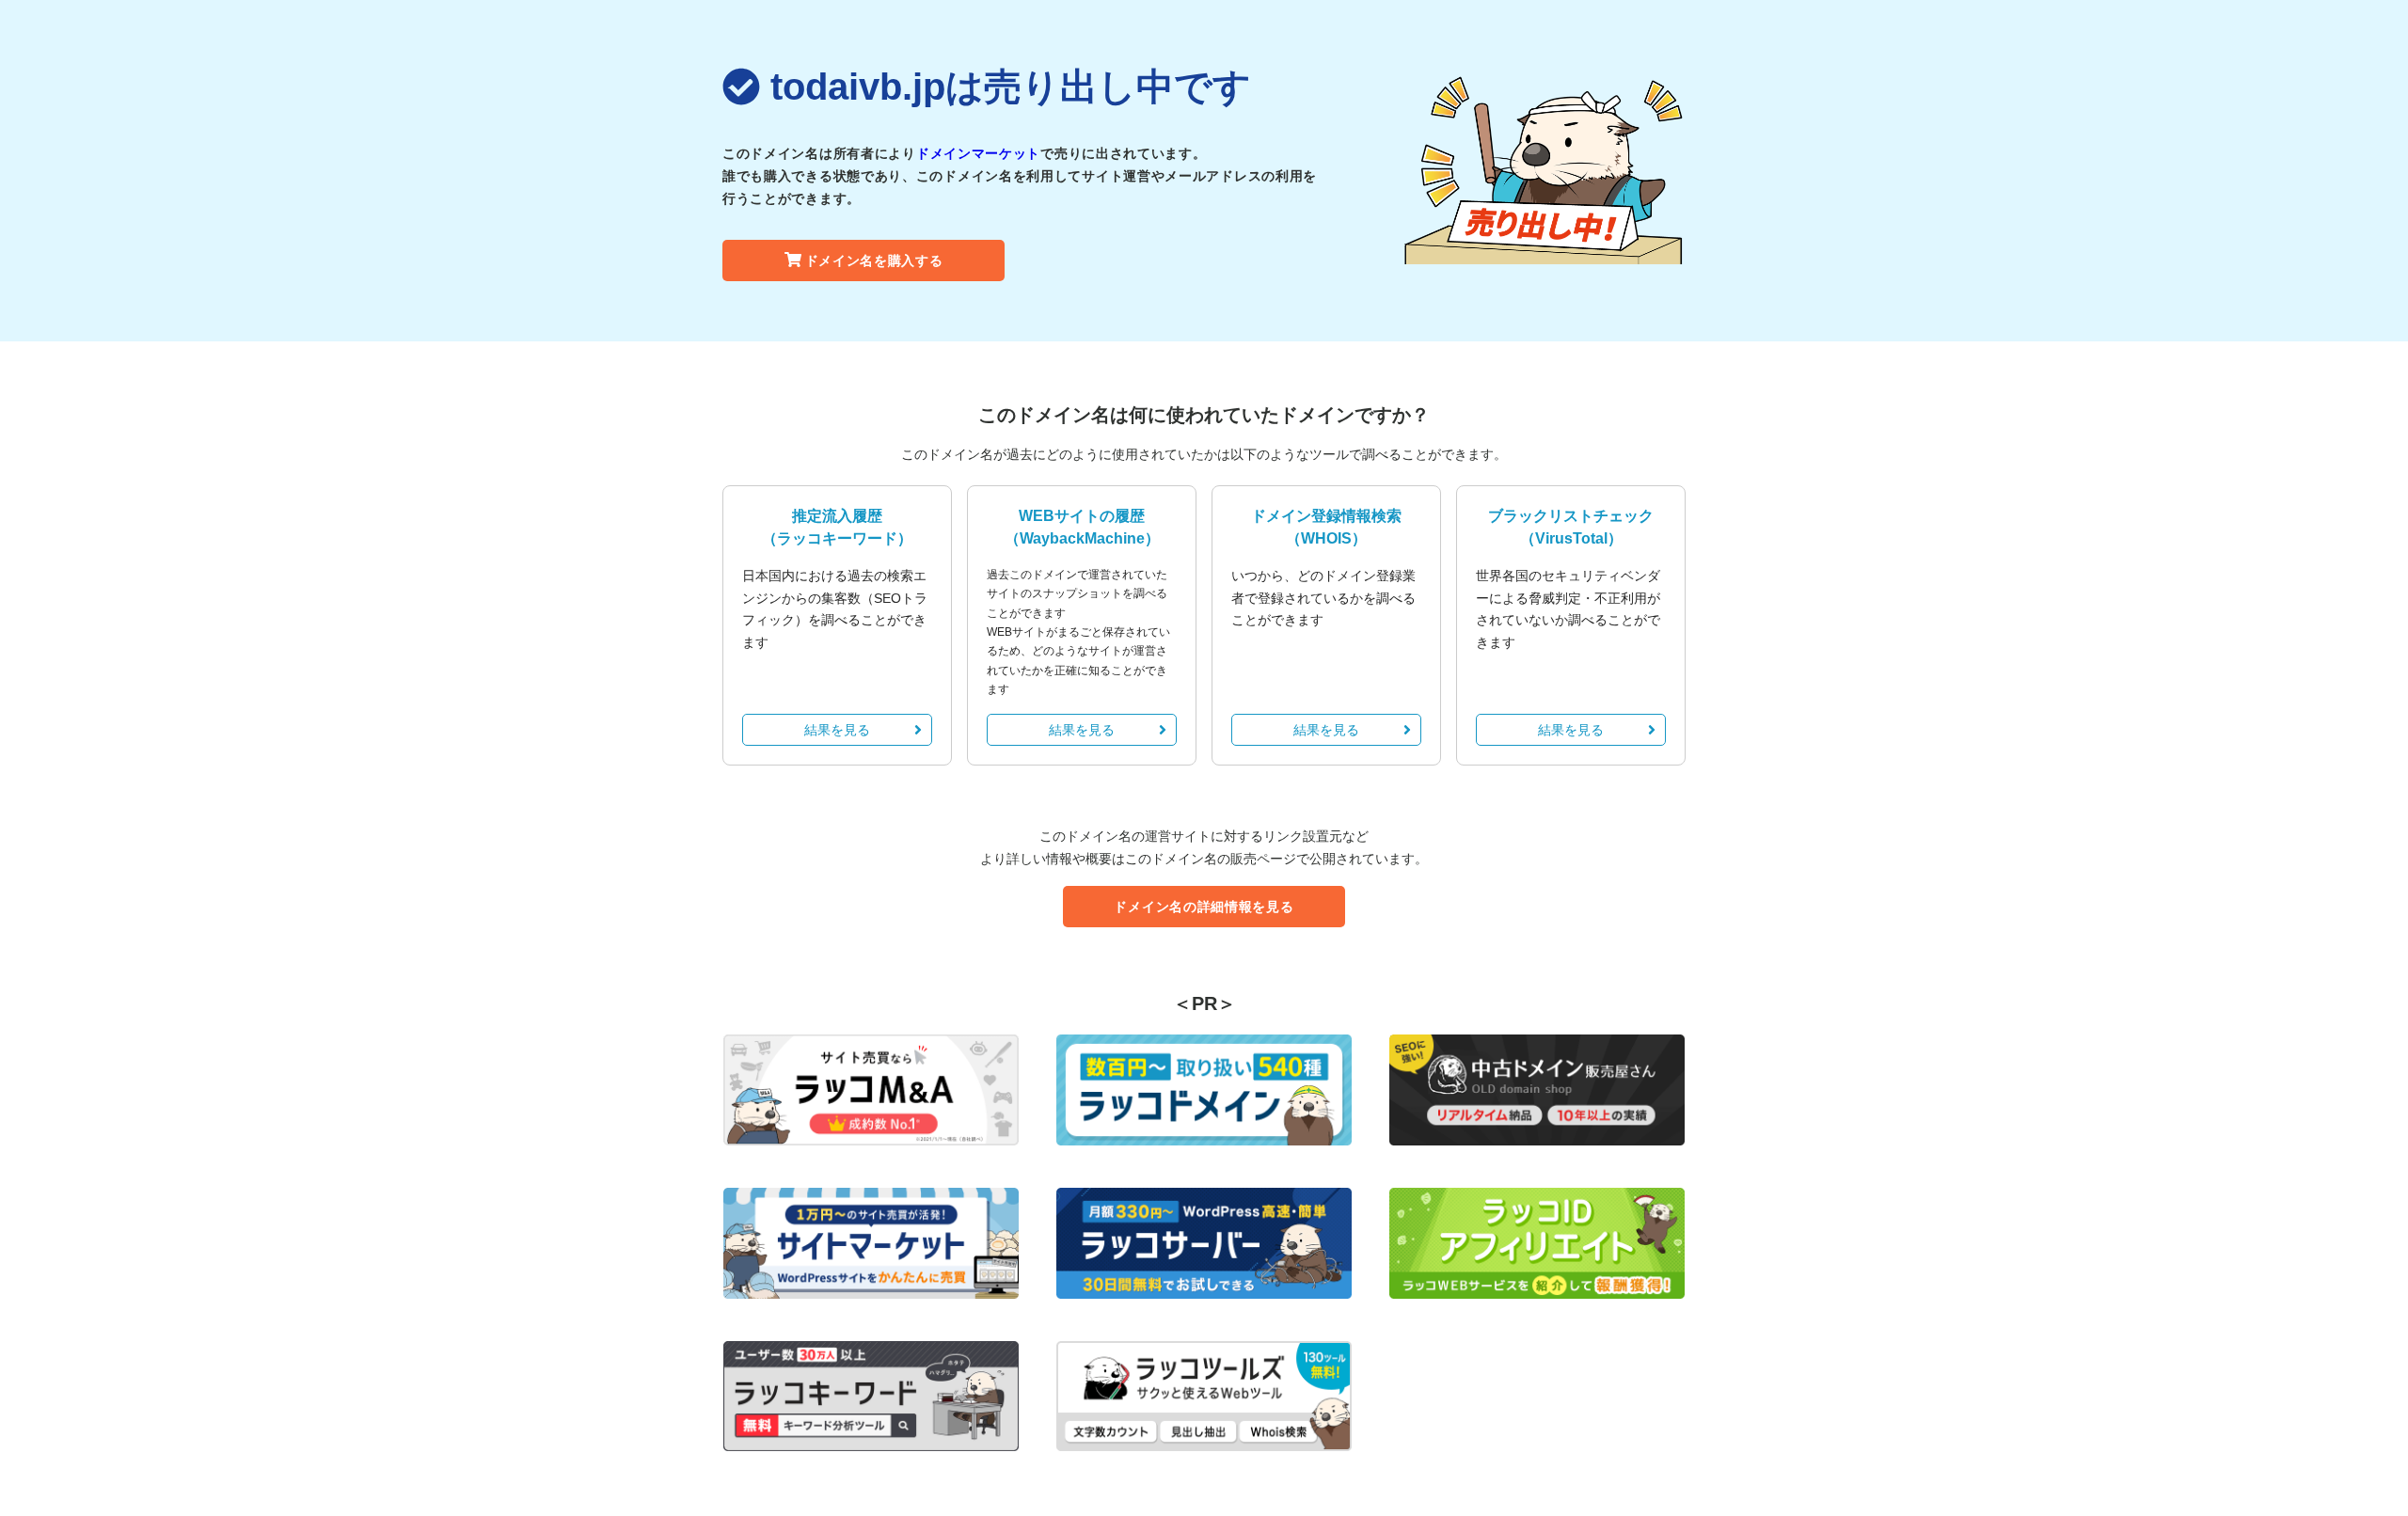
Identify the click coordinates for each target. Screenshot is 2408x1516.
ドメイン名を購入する (874, 261)
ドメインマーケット (978, 153)
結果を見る (837, 730)
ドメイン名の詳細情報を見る (1204, 907)
